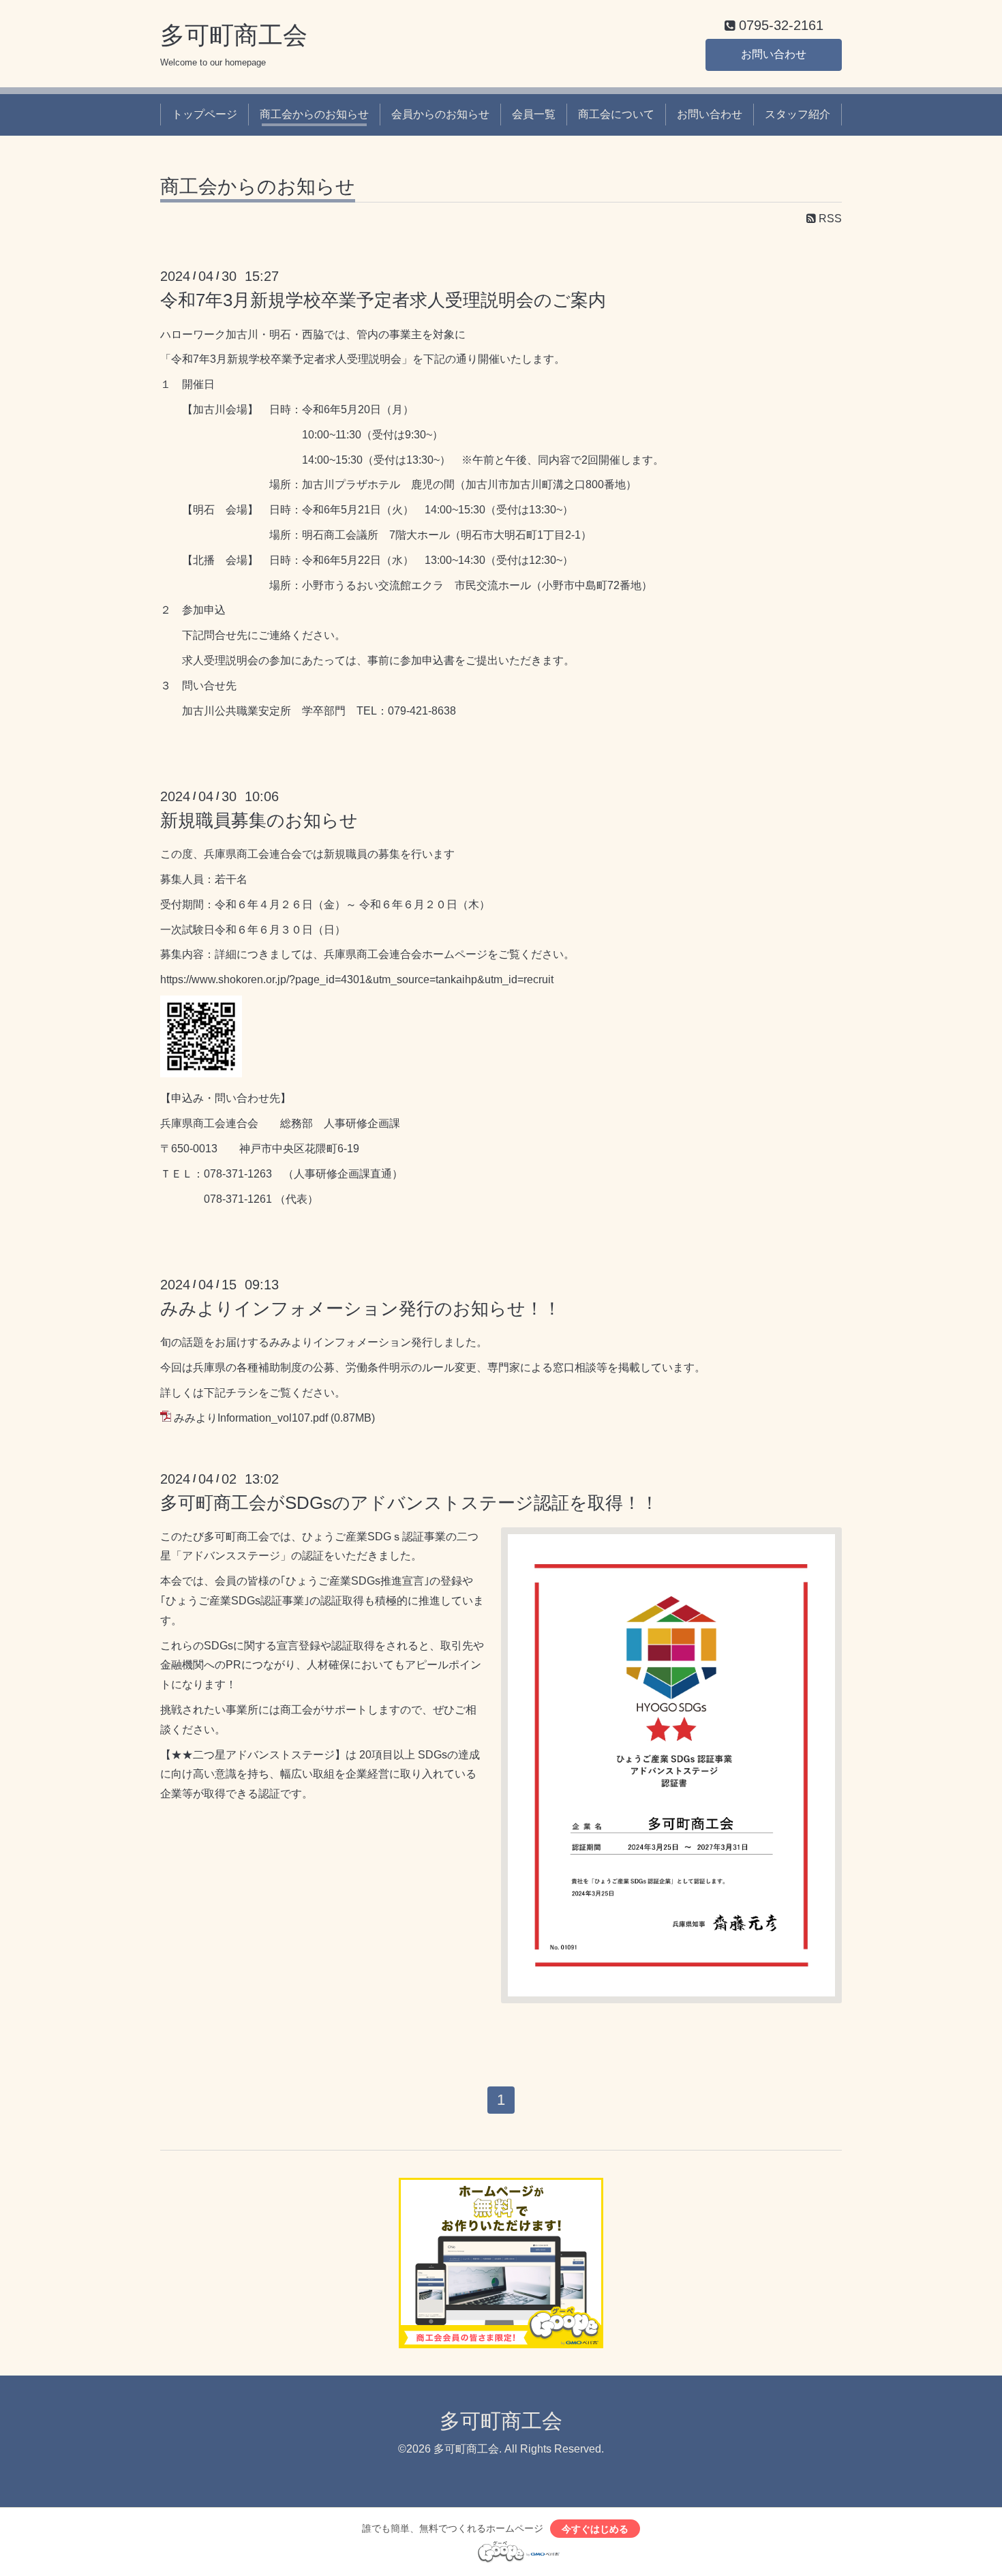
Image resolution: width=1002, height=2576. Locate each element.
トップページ (204, 114)
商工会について (616, 114)
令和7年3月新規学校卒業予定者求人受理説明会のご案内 (383, 300)
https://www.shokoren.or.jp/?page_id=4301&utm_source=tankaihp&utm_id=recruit (357, 979)
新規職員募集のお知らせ (259, 820)
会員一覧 (534, 114)
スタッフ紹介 (798, 114)
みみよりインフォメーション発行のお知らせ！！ (361, 1308)
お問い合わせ (774, 54)
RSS (829, 219)
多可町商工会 (234, 35)
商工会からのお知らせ (314, 114)
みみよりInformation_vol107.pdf (251, 1418)
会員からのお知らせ (440, 114)
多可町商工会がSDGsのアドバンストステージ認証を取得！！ (409, 1503)
